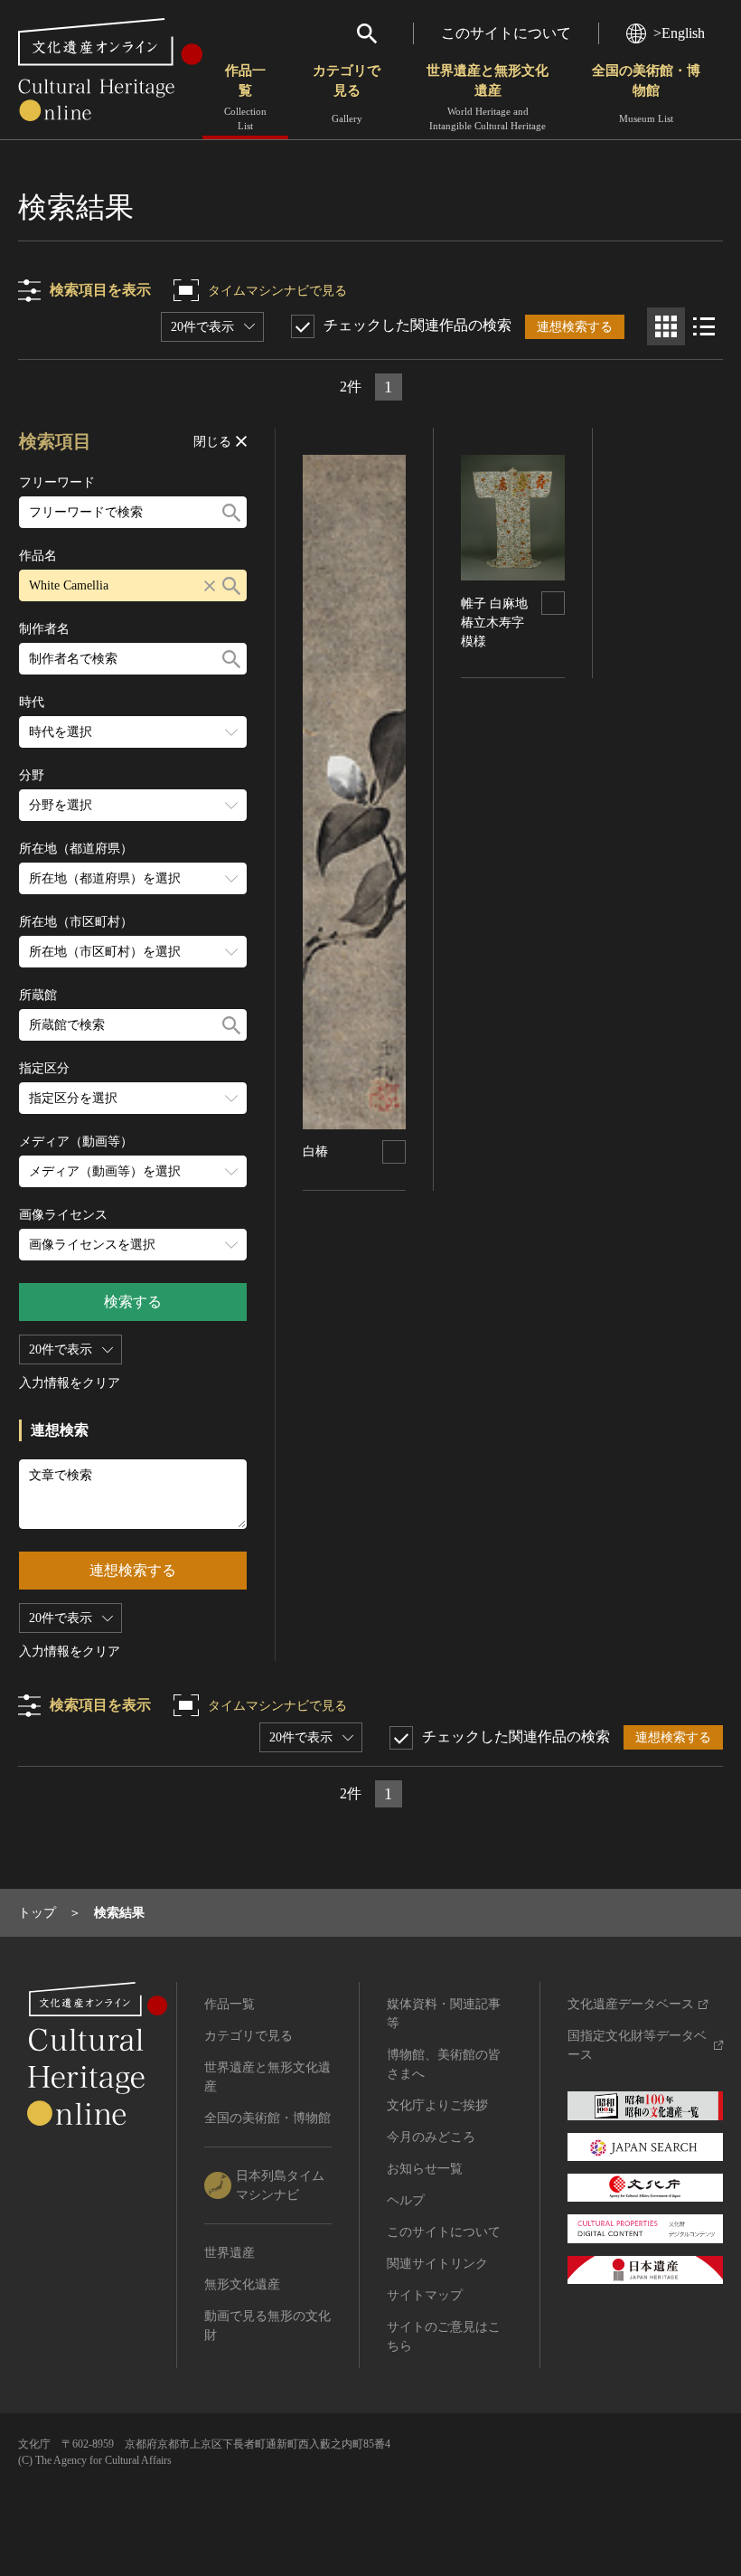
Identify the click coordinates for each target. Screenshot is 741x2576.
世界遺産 (230, 2253)
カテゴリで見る (347, 94)
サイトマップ (425, 2295)
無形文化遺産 (242, 2284)
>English (679, 33)
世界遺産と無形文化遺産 (488, 97)
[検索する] (231, 512)
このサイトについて (506, 33)
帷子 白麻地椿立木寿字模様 (494, 623)
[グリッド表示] (666, 326)
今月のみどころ (431, 2137)
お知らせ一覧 (425, 2169)
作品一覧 (245, 97)
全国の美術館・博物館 (646, 94)
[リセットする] (210, 585)
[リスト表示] (704, 326)
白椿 (315, 1151)
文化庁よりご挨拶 (437, 2105)
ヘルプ (406, 2200)
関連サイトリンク (437, 2264)
